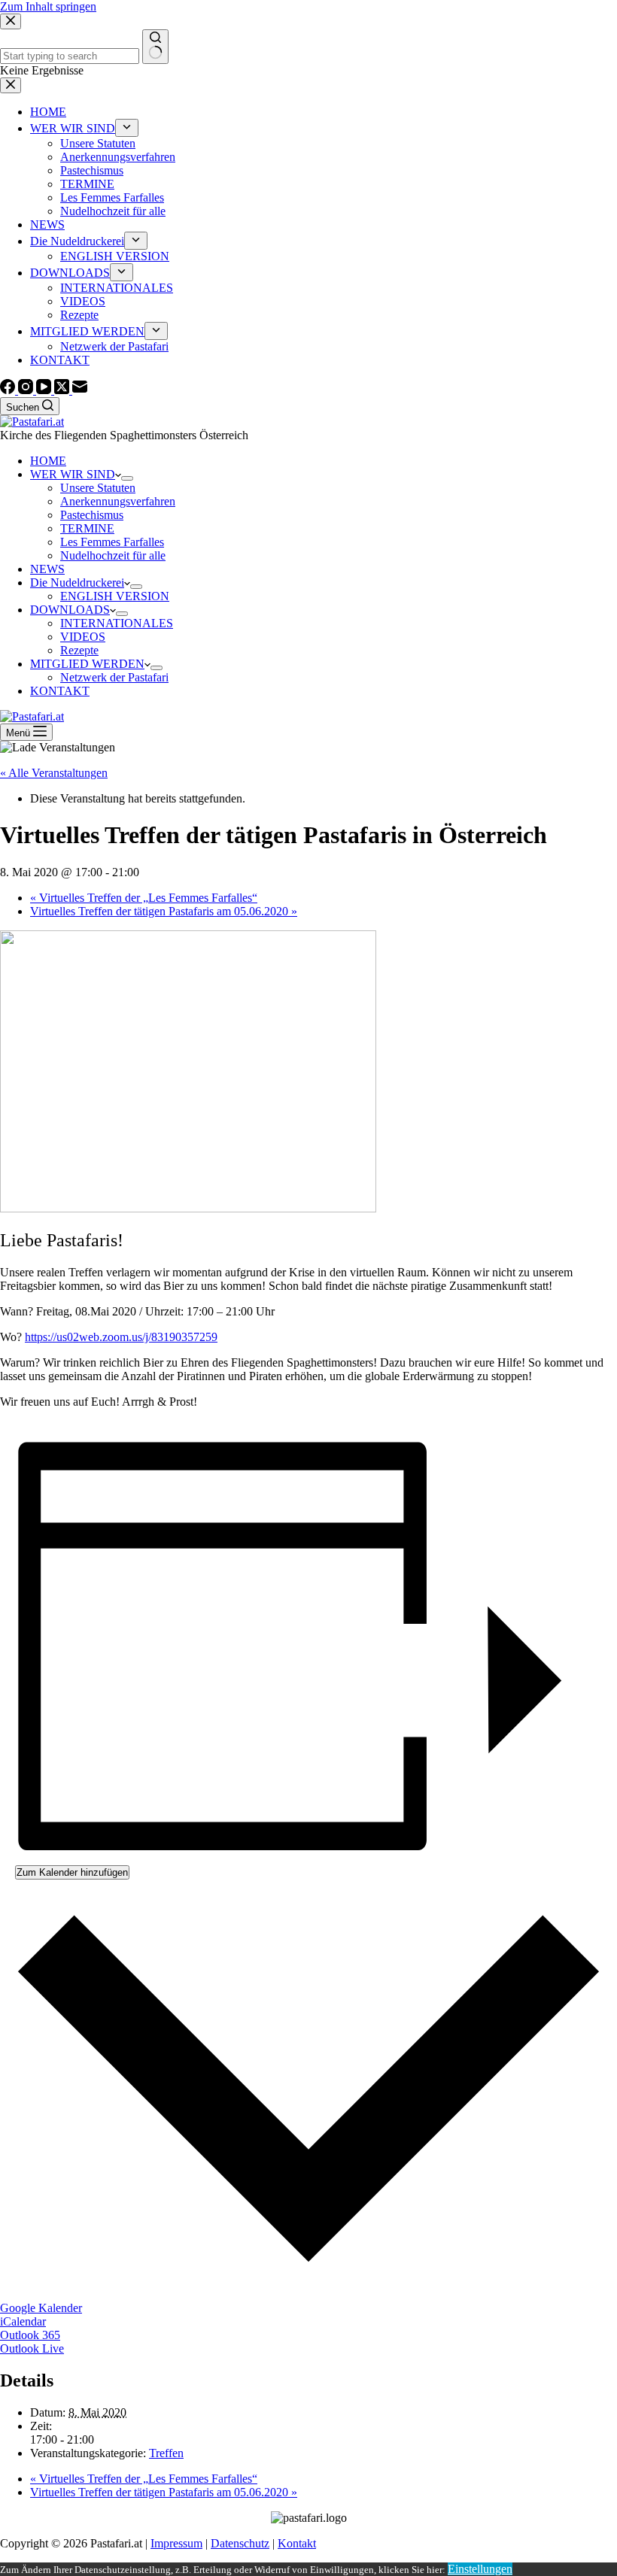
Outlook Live (32, 2348)
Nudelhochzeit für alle (113, 555)
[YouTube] (45, 390)
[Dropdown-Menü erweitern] (127, 478)
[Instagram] (27, 390)
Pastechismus (92, 515)
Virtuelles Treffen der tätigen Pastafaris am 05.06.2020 (164, 911)
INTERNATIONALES (117, 623)
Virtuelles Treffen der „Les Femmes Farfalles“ (144, 898)
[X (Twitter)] (63, 390)
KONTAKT (60, 691)
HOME (48, 461)
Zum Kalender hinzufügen (72, 1872)
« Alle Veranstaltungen (54, 773)
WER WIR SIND (73, 474)
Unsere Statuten (98, 488)
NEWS (47, 569)
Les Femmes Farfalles (112, 542)
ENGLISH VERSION (115, 596)
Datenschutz (240, 2543)
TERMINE (87, 528)
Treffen (166, 2453)
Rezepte (79, 650)
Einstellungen (480, 2569)
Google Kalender (41, 2308)
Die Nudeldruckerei (77, 583)
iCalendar (23, 2321)
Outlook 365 (30, 2335)
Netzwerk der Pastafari (114, 677)
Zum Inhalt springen (48, 6)
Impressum (176, 2543)
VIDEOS (83, 637)
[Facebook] (9, 390)
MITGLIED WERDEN (87, 664)
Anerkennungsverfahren (118, 501)
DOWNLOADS (70, 610)
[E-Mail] (80, 390)
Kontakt (297, 2543)
